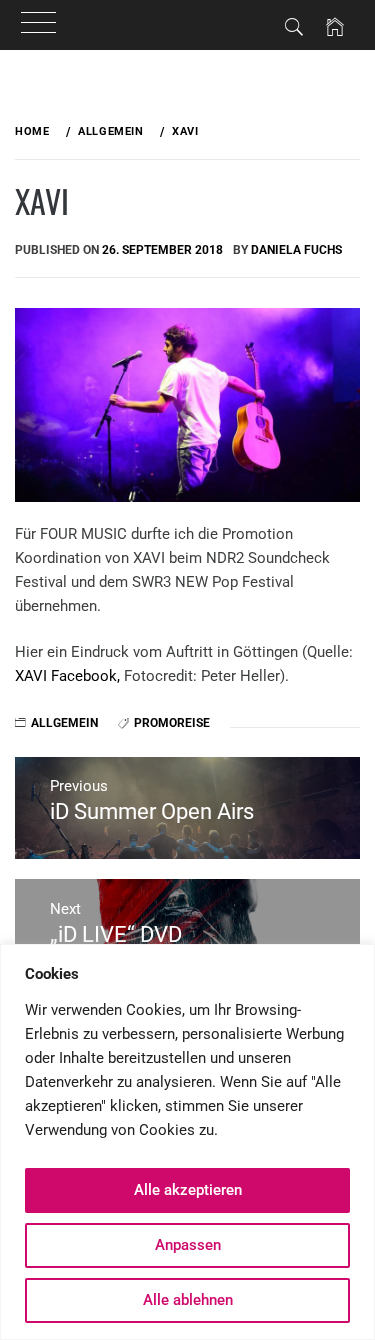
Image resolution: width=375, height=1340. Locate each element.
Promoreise (172, 723)
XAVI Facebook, (67, 676)
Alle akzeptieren (188, 1190)
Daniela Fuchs (296, 250)
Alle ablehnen (188, 1300)
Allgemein (64, 723)
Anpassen (188, 1245)
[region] (187, 1142)
